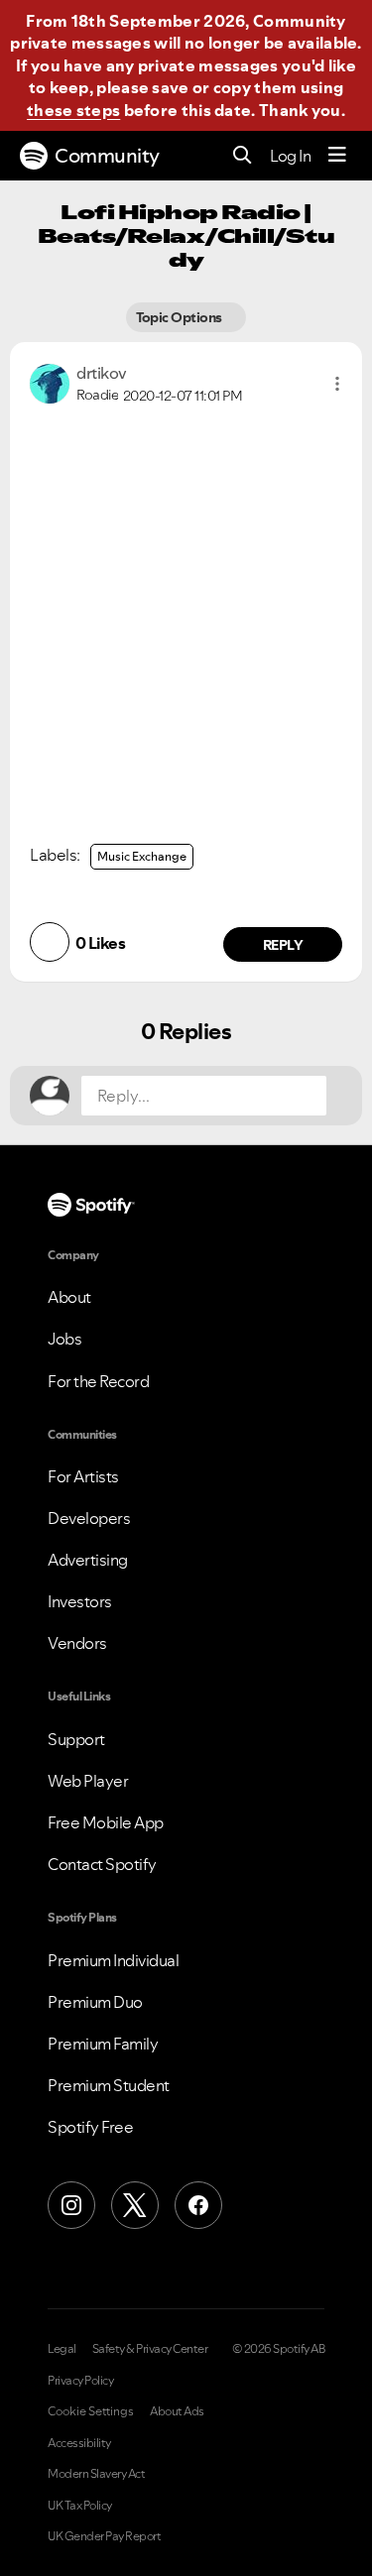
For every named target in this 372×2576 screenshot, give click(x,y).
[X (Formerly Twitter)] (135, 2205)
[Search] (243, 156)
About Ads (177, 2411)
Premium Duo (95, 2002)
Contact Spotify (102, 1864)
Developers (89, 1518)
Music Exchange (142, 856)
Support (76, 1739)
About (69, 1297)
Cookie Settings (91, 2411)
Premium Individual (113, 1960)
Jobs (64, 1339)
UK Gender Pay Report (104, 2536)
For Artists (83, 1476)
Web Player (88, 1781)
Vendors (77, 1643)
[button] (337, 384)
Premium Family (103, 2044)
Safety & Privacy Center (150, 2349)
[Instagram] (71, 2205)
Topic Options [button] (181, 317)
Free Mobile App (106, 1822)
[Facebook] (198, 2205)
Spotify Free (90, 2127)
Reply (283, 945)
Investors (80, 1601)
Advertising (88, 1560)
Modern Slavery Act (96, 2474)
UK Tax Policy (80, 2506)
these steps (73, 110)
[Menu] (337, 156)
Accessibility (79, 2443)
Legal (62, 2349)
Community (107, 156)
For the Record (98, 1381)
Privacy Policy (80, 2381)
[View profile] (50, 382)
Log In (290, 156)
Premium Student (109, 2085)
